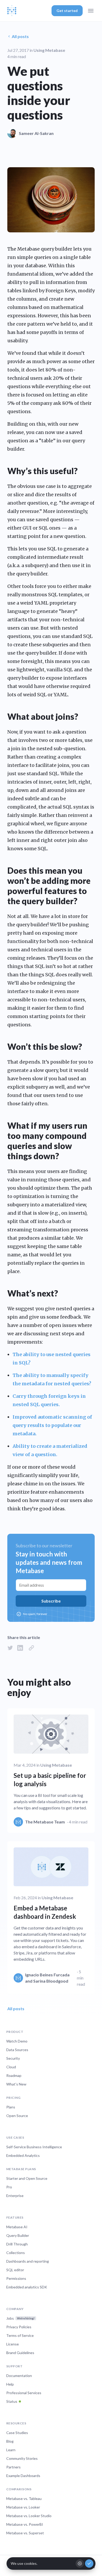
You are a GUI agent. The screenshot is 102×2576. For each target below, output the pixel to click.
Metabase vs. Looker (23, 2507)
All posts (20, 36)
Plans (11, 2107)
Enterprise (15, 2196)
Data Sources (17, 2050)
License (13, 2344)
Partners (13, 2467)
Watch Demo (17, 2041)
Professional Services (24, 2393)
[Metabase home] (12, 11)
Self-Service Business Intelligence (34, 2147)
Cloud (11, 2067)
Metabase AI (17, 2227)
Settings (80, 2563)
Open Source (17, 2116)
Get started (67, 11)
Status (12, 2401)
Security (13, 2058)
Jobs (20, 2318)
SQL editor (15, 2270)
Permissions (16, 2278)
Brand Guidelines (20, 2353)
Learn (11, 2450)
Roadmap (14, 2075)
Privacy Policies (19, 2327)
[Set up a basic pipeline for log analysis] (51, 1770)
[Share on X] (10, 1648)
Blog (10, 2441)
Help (10, 2384)
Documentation (19, 2376)
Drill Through (17, 2244)
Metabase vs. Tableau (24, 2499)
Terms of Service (20, 2335)
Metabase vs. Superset (25, 2533)
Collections (16, 2253)
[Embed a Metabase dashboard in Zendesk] (51, 1917)
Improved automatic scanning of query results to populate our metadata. (52, 1425)
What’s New (16, 2084)
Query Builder (18, 2235)
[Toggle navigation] (91, 11)
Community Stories (22, 2458)
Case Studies (17, 2433)
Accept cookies (89, 2563)
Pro (9, 2187)
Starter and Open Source (27, 2178)
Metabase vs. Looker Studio (29, 2516)
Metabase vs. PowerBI (25, 2524)
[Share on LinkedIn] (20, 1648)
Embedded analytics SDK (27, 2287)
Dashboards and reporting (28, 2261)
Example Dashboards (23, 2476)
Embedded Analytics (23, 2155)
